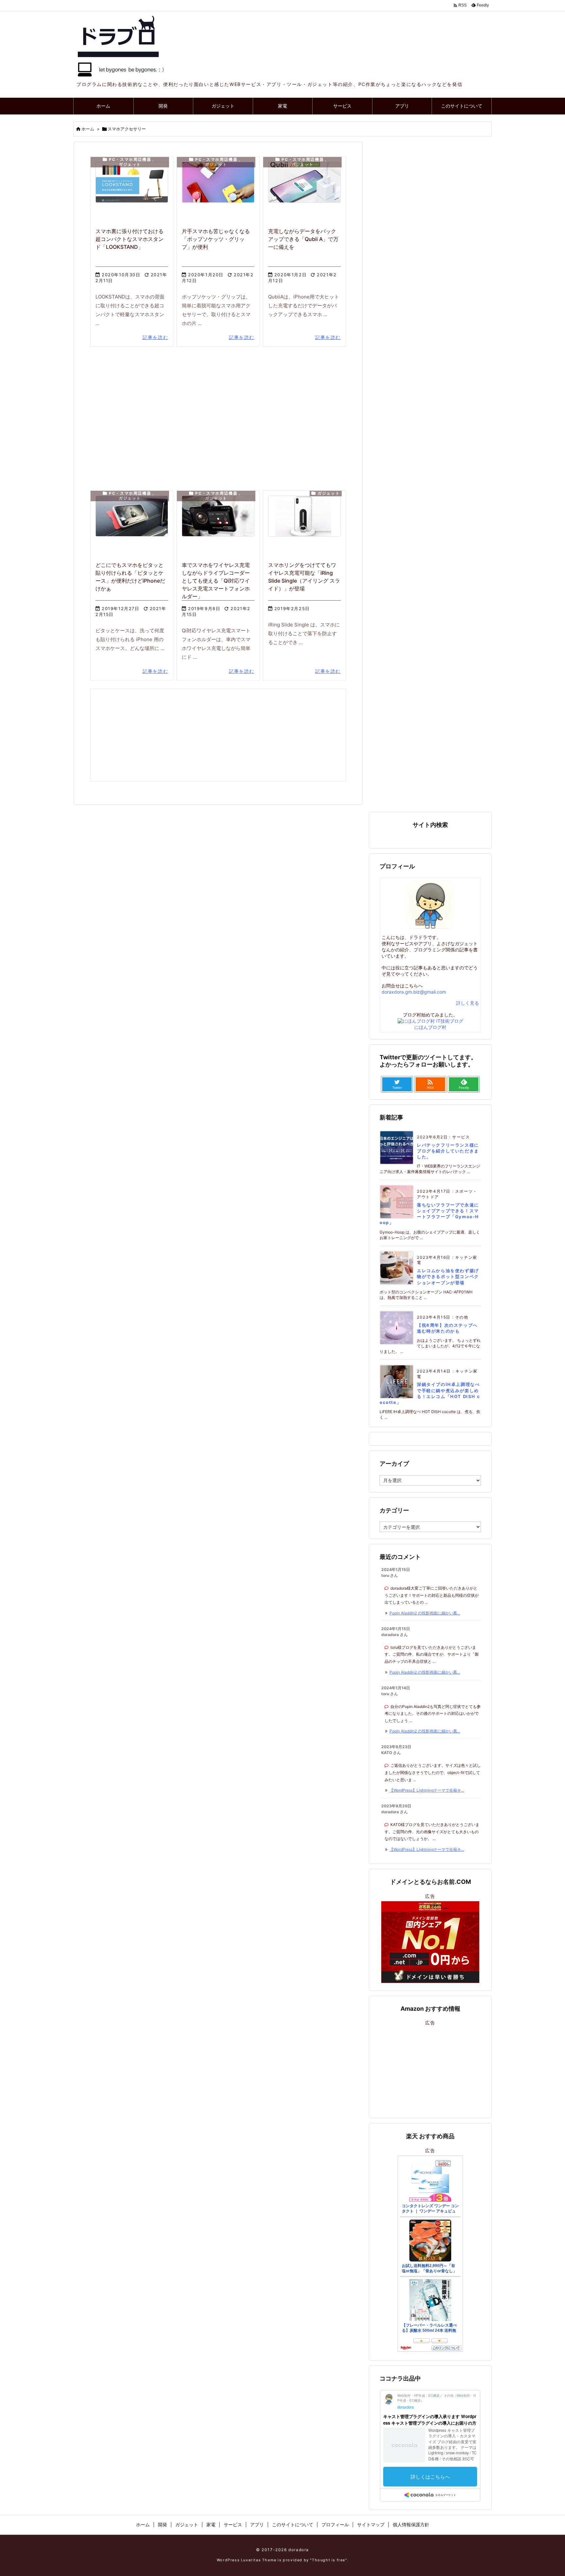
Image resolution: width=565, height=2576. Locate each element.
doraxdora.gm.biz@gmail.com (414, 992)
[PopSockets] (218, 182)
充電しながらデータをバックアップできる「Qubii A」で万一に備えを (303, 239)
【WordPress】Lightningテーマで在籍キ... (427, 1790)
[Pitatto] (132, 516)
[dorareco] (218, 516)
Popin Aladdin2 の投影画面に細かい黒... (425, 1613)
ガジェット (130, 164)
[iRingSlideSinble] (304, 516)
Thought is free (329, 2560)
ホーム (88, 129)
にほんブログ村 (430, 1027)
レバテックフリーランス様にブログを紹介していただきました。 (448, 1151)
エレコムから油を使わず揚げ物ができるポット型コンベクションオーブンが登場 (448, 1276)
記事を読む (155, 337)
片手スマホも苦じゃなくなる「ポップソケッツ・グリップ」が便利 (216, 239)
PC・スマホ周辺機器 (130, 160)
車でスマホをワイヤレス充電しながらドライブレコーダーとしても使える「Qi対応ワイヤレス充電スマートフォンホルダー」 (216, 581)
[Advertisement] (218, 411)
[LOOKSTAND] (132, 182)
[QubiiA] (304, 182)
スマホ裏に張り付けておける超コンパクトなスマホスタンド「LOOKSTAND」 (129, 239)
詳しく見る (468, 1003)
